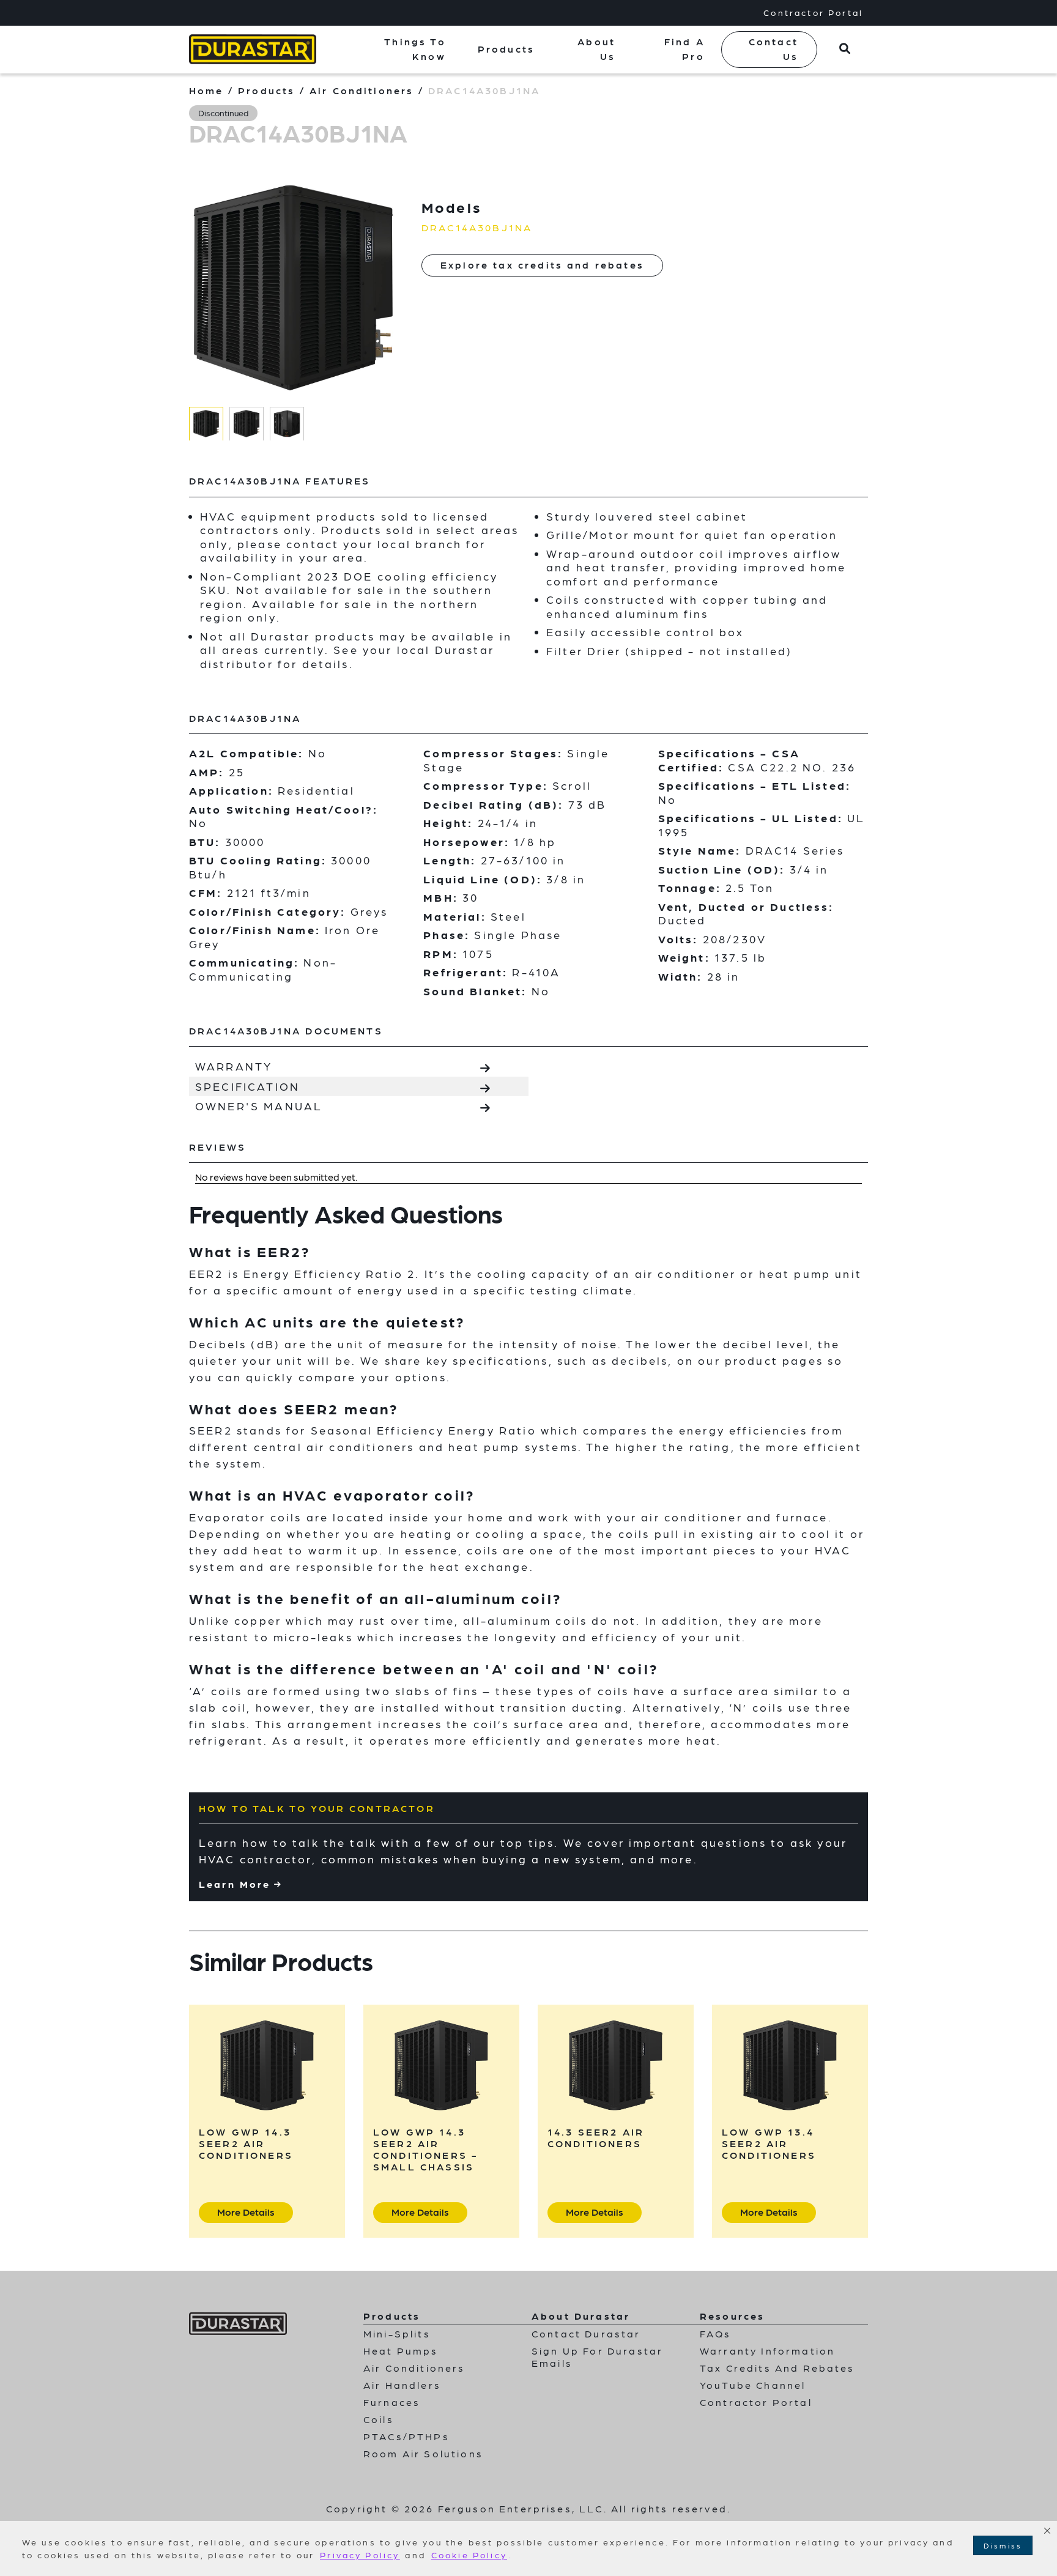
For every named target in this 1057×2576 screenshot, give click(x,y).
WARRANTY (234, 1066)
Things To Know (415, 49)
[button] (1047, 2531)
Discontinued (223, 113)
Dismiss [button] (1003, 2545)
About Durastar (581, 2316)
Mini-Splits (397, 2333)
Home (206, 90)
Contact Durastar (586, 2333)
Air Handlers (402, 2385)
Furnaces (392, 2402)
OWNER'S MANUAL (259, 1106)
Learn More (235, 1884)
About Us (596, 49)
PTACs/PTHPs (406, 2436)
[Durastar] (253, 49)
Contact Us (773, 49)
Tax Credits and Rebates (777, 2368)
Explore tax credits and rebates (542, 265)
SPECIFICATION (247, 1086)
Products (506, 49)
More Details (246, 2212)
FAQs (716, 2333)
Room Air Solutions (423, 2453)
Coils (379, 2419)
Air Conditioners (362, 90)
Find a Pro (684, 49)
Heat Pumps (401, 2351)
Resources (732, 2316)
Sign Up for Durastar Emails (597, 2357)
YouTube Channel (753, 2385)
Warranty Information (767, 2351)
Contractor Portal (813, 12)
